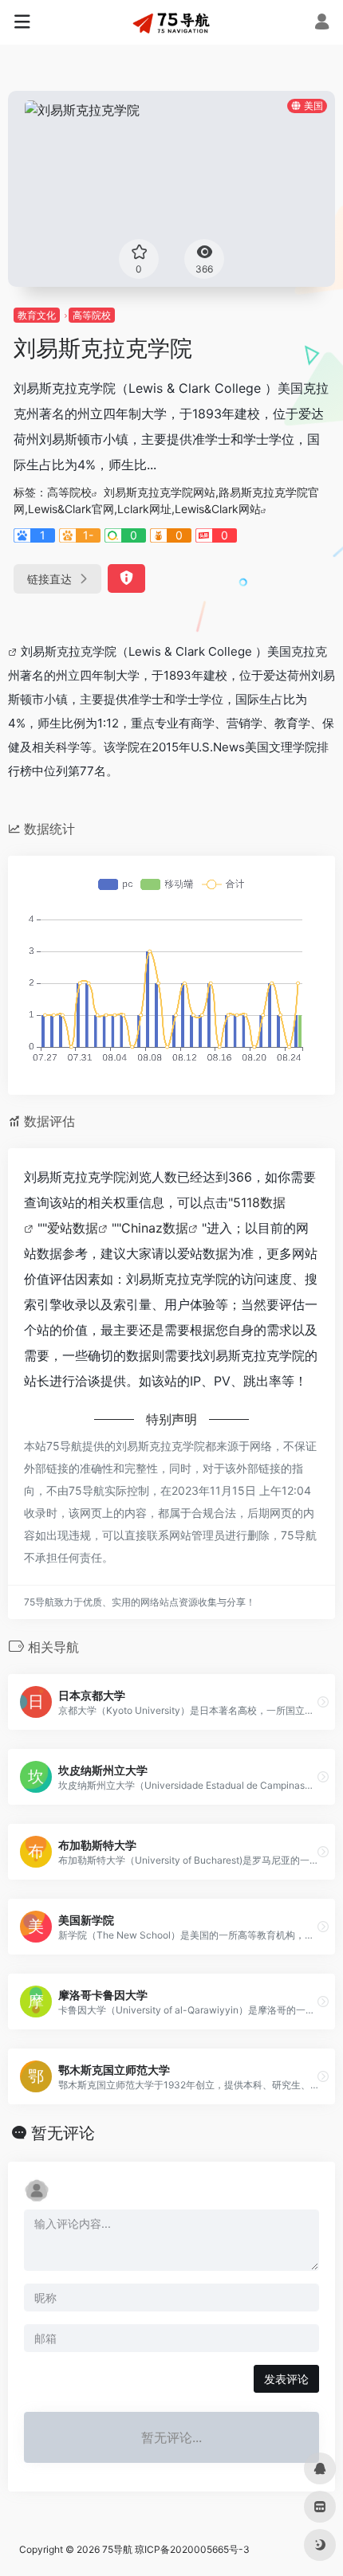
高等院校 (92, 315)
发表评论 (286, 2379)
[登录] (322, 24)
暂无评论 (63, 2133)
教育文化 (37, 315)
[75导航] (171, 22)
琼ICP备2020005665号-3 (192, 2549)
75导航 (117, 2549)
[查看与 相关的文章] (14, 651)
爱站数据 (73, 1228)
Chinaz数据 (155, 1228)
